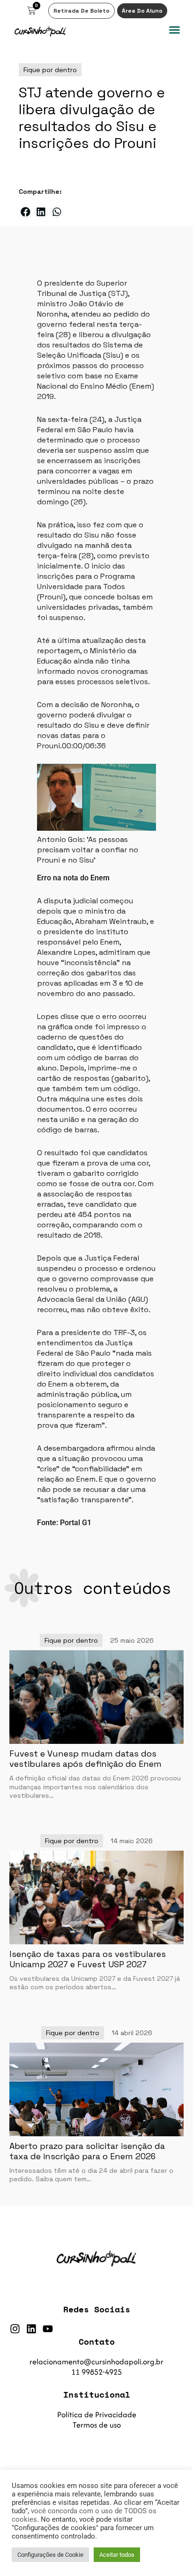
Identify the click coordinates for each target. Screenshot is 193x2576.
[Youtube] (48, 2329)
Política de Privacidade (97, 2414)
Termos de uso (97, 2425)
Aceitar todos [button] (117, 2555)
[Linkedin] (31, 2329)
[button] (175, 30)
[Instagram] (15, 2329)
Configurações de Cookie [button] (50, 2555)
